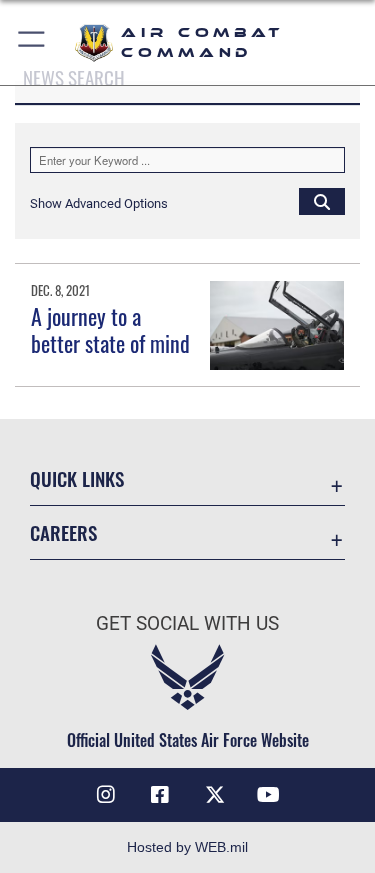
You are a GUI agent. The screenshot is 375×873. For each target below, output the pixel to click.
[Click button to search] (322, 201)
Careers (63, 532)
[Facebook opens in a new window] (160, 795)
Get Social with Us (187, 623)
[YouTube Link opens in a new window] (269, 795)
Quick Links (77, 478)
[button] (32, 42)
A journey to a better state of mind (110, 329)
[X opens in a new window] (215, 795)
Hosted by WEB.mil (187, 847)
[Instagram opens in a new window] (106, 795)
